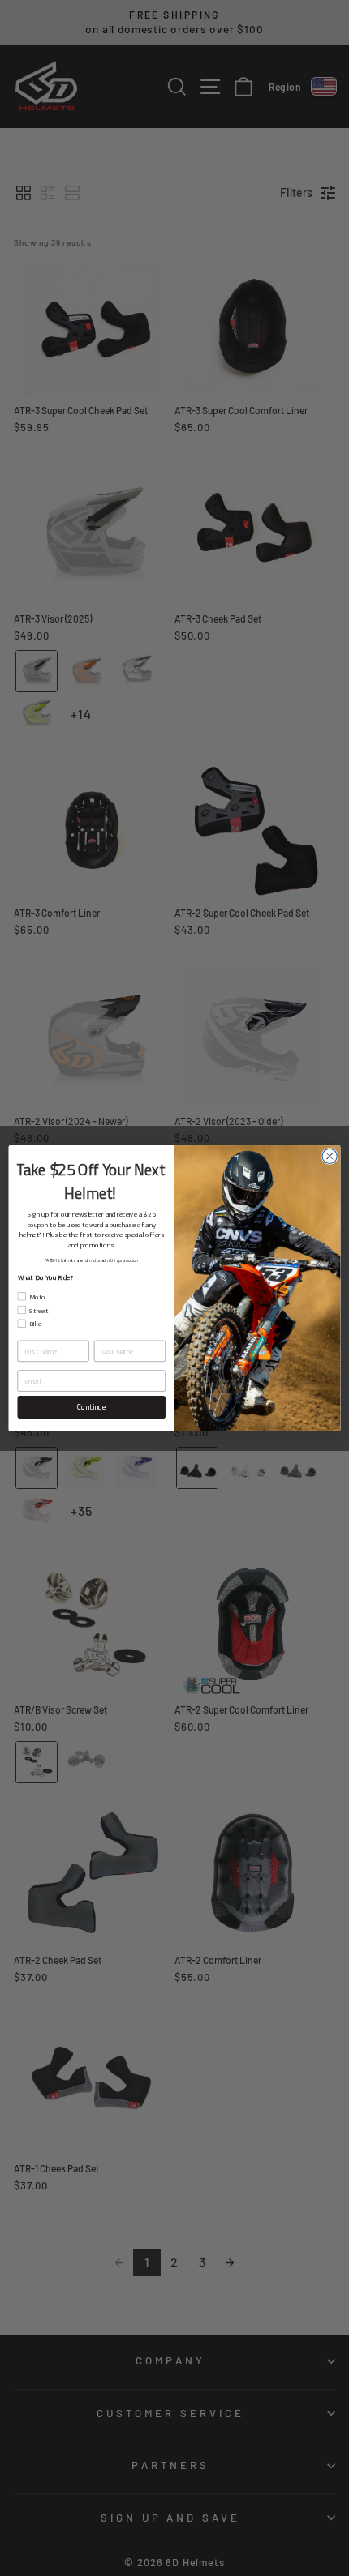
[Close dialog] (330, 1156)
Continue (92, 1406)
